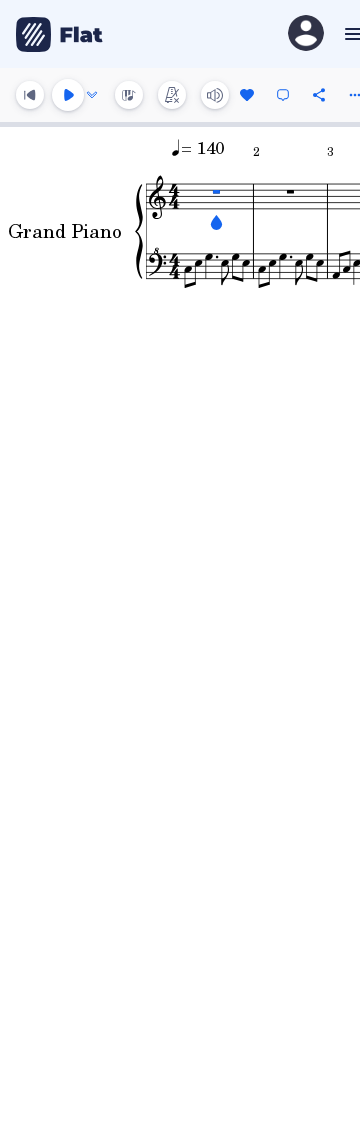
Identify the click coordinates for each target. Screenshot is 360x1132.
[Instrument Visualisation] (129, 95)
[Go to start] (30, 95)
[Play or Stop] (68, 95)
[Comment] (283, 95)
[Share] (319, 95)
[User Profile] (306, 34)
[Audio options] (92, 95)
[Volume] (215, 95)
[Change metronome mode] (172, 95)
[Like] (247, 95)
